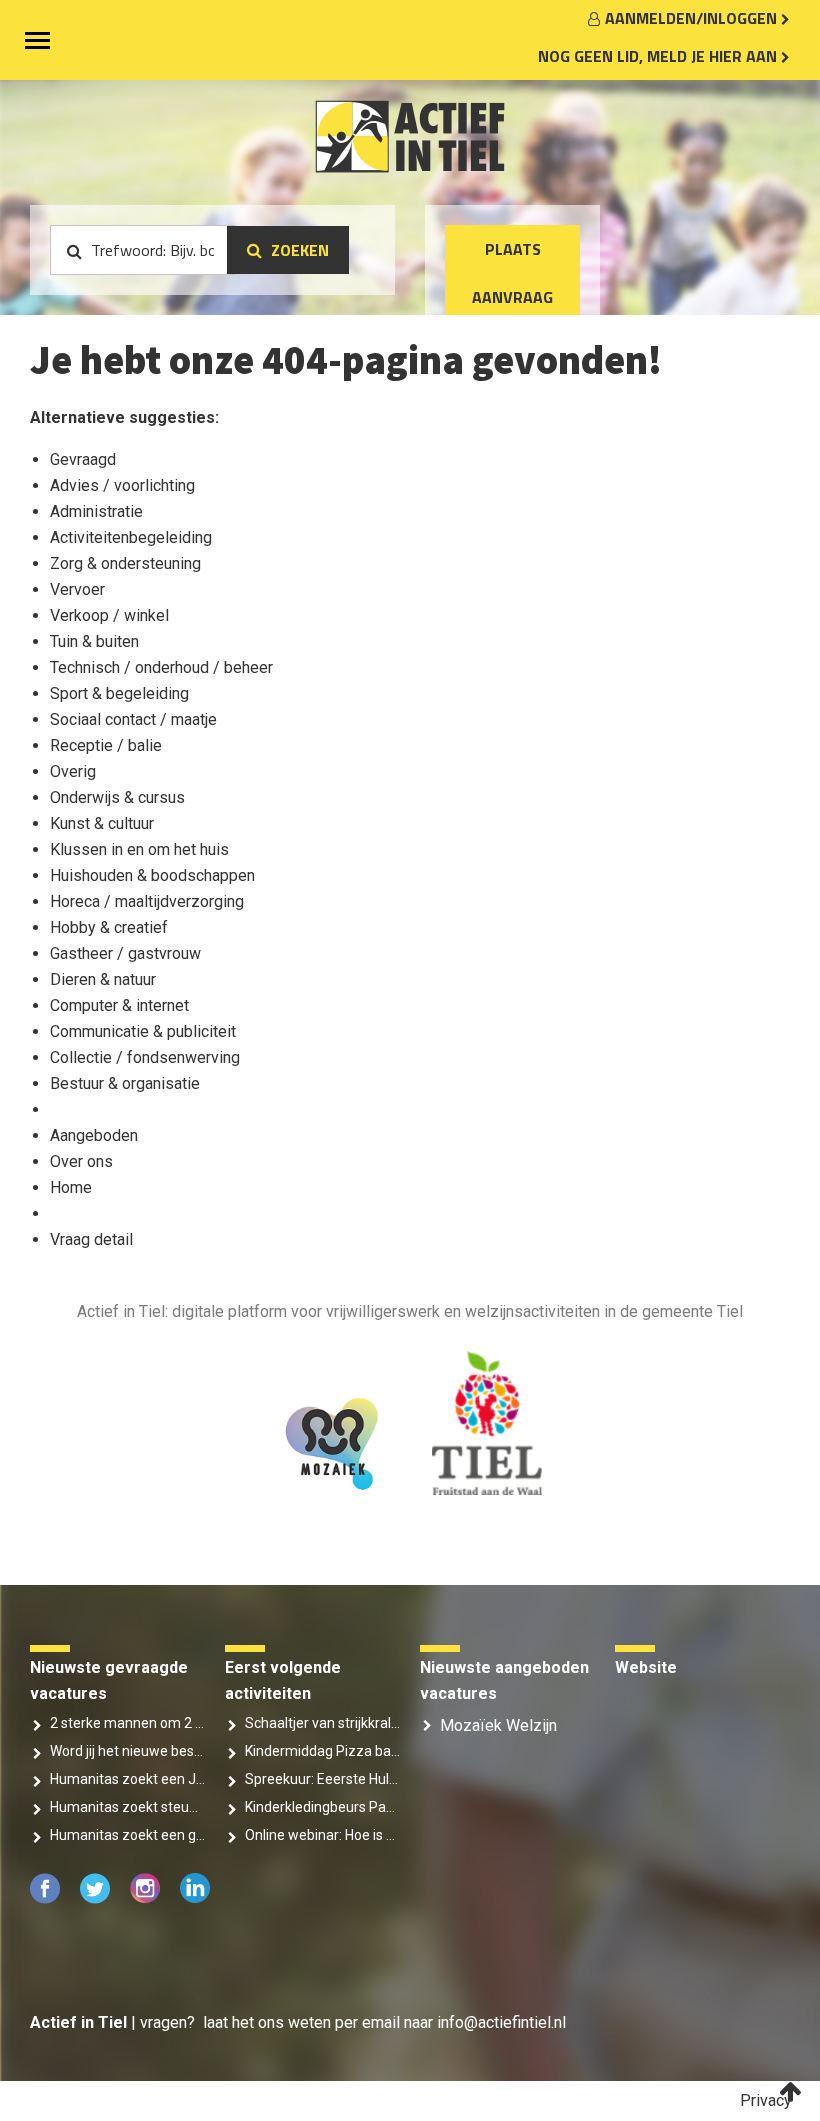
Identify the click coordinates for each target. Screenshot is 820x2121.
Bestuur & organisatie (125, 1083)
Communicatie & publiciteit (143, 1031)
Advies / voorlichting (122, 485)
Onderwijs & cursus (117, 797)
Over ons (81, 1161)
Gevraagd (83, 459)
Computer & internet (119, 1005)
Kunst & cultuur (102, 823)
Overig (73, 771)
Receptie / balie (106, 745)
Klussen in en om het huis (139, 849)
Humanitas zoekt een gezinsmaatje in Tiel (127, 1835)
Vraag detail (91, 1239)
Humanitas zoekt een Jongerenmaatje (127, 1779)
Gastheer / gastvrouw (125, 953)
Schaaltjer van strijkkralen (322, 1723)
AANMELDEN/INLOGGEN (693, 18)
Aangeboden (94, 1135)
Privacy (766, 2100)
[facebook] (47, 1898)
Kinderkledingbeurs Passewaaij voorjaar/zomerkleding (322, 1807)
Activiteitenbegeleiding (131, 537)
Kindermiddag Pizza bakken (322, 1751)
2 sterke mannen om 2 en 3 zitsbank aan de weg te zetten (127, 1723)
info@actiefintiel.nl (501, 2022)
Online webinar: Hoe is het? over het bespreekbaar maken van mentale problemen (322, 1835)
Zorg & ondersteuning (125, 563)
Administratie (96, 511)
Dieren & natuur (103, 979)
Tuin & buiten (94, 641)
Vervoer (77, 589)
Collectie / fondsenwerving (145, 1057)
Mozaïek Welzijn (498, 1725)
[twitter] (97, 1898)
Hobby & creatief (109, 927)
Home (71, 1187)
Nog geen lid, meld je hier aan (659, 56)
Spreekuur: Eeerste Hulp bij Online (322, 1779)
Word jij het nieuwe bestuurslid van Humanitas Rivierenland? (127, 1751)
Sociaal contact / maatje (133, 719)
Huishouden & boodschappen (152, 875)
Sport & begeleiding (119, 693)
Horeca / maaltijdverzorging (147, 901)
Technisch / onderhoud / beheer (161, 667)
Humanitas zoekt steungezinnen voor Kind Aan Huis (127, 1807)
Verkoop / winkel (109, 615)
